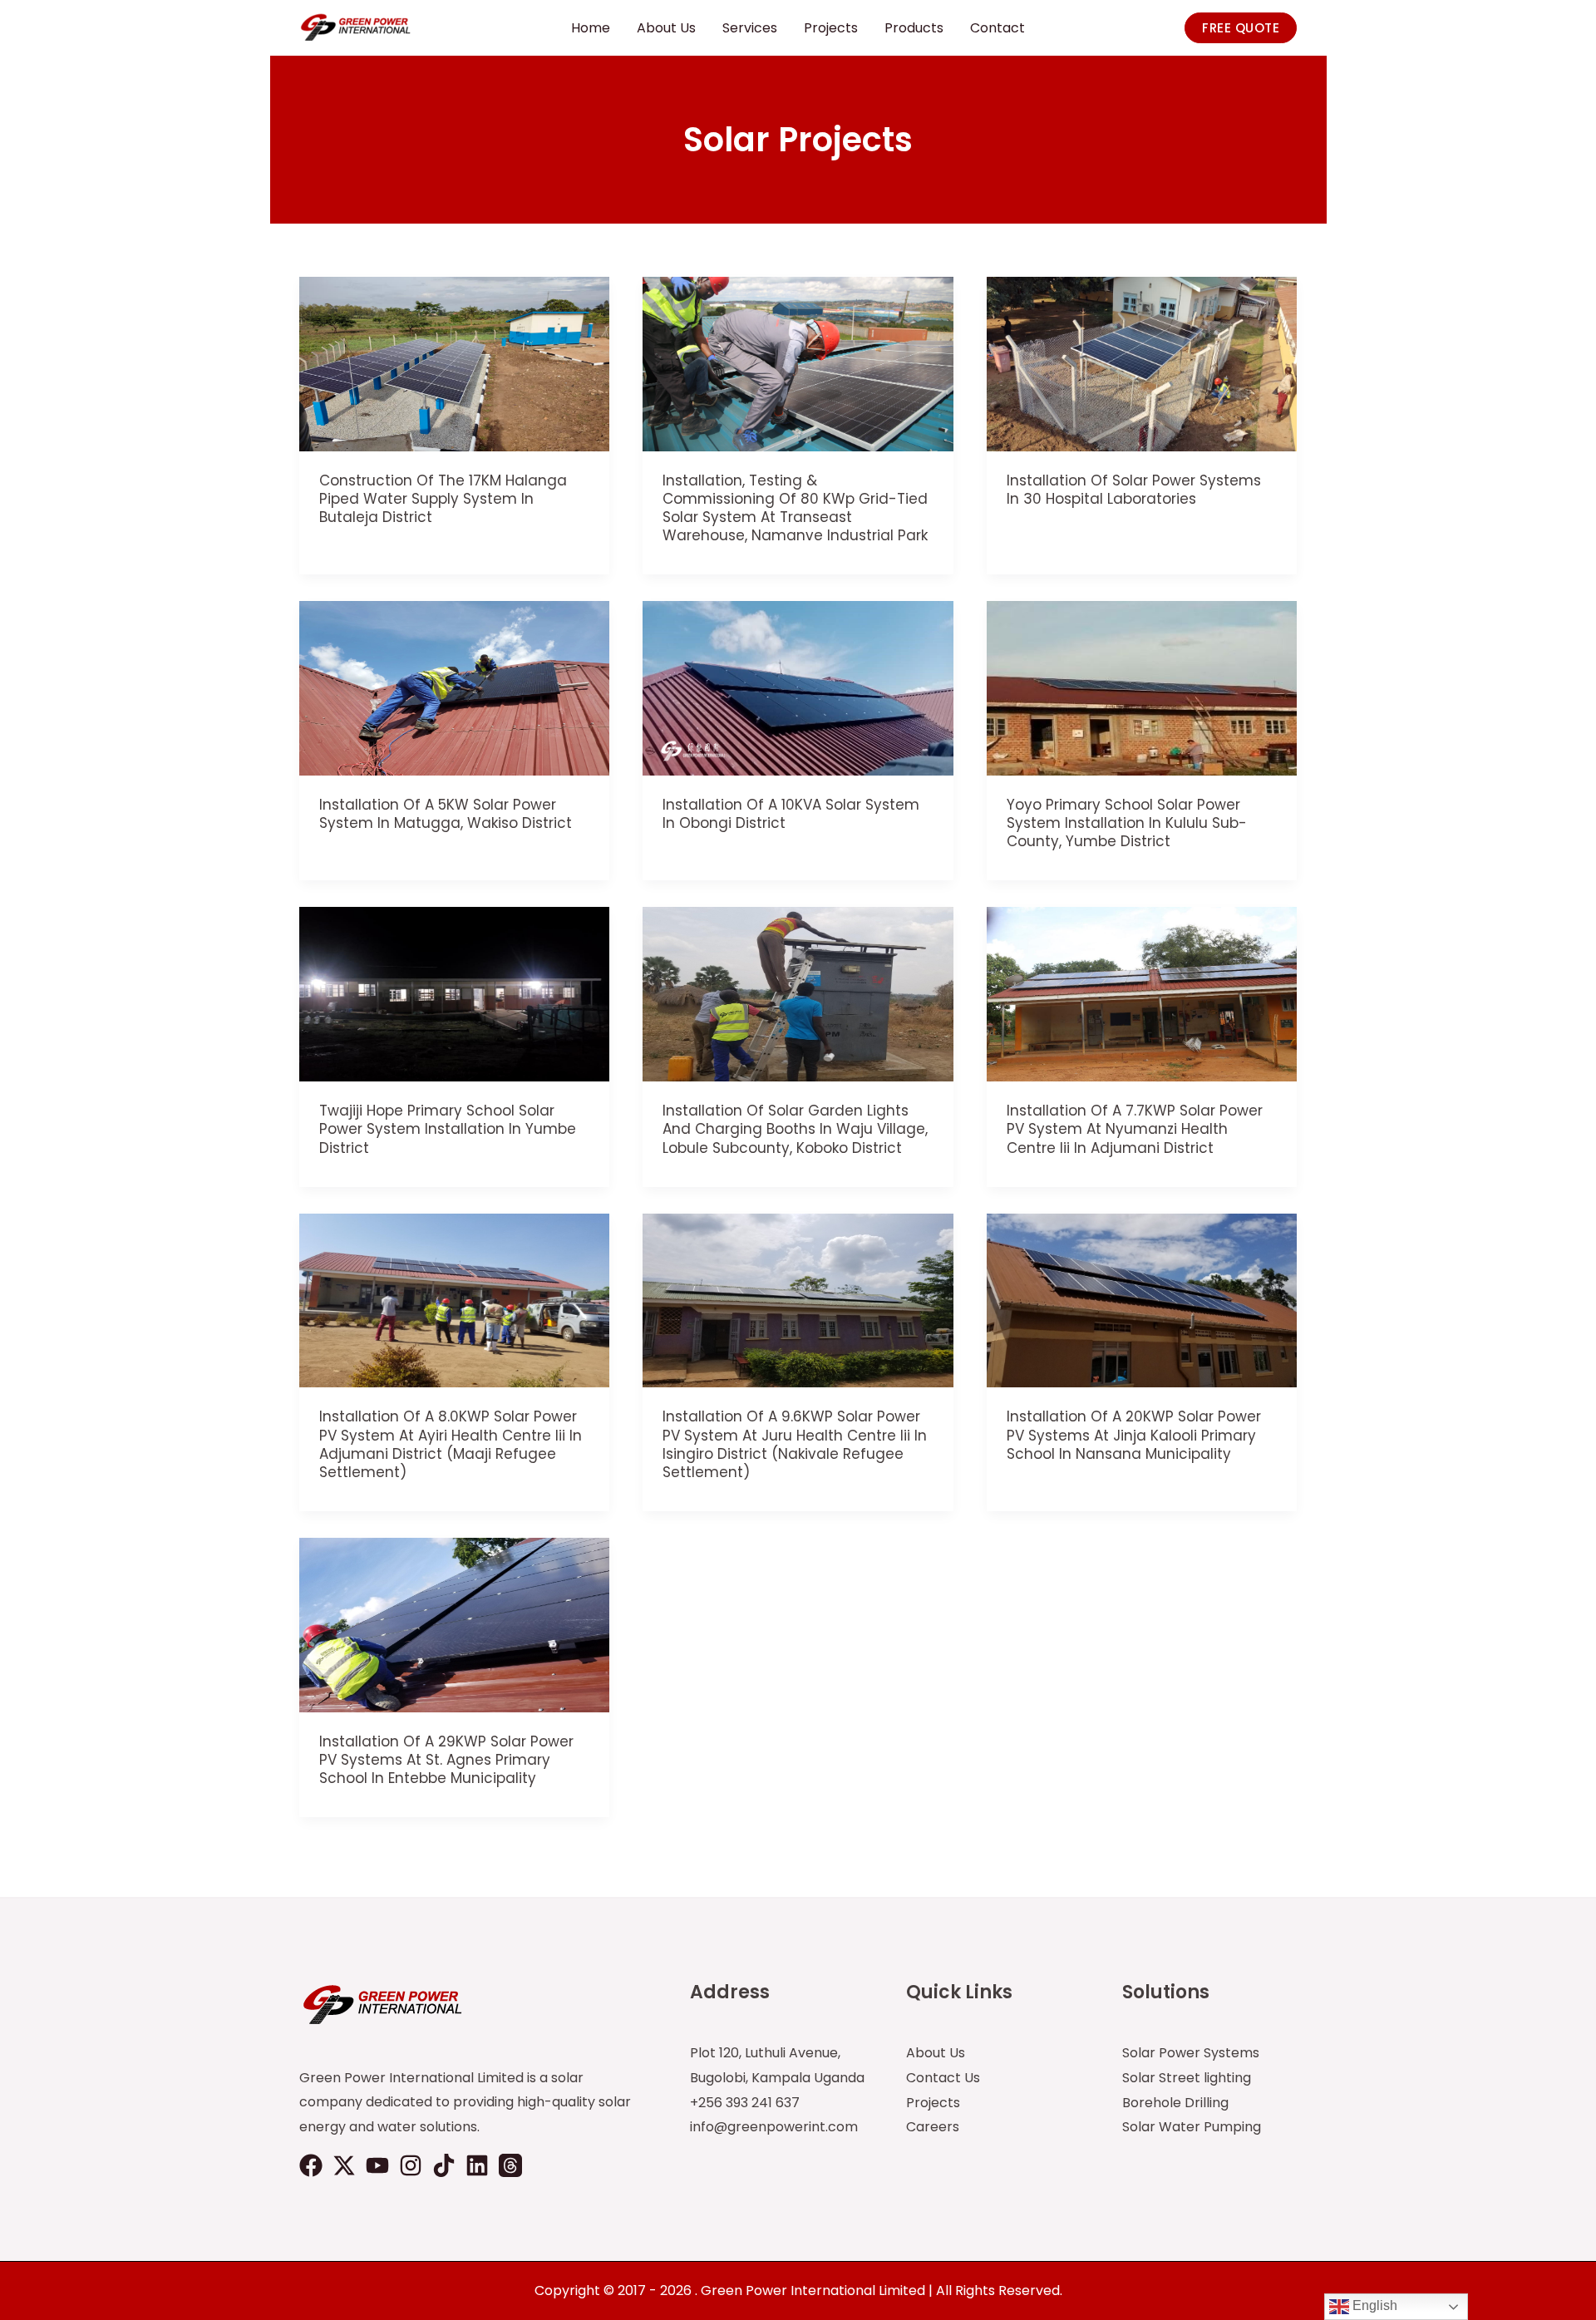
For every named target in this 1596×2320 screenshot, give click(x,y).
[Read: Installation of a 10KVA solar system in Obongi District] (798, 688)
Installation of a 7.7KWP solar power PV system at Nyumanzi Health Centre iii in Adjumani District (1135, 1129)
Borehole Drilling (1175, 2103)
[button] (1241, 28)
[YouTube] (377, 2165)
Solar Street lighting (1187, 2078)
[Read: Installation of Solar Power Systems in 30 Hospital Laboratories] (1142, 363)
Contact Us (943, 2078)
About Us (666, 28)
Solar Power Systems (1191, 2053)
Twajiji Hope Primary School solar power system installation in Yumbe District (448, 1129)
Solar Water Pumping (1192, 2127)
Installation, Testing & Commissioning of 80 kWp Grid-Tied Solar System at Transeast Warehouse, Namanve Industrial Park (795, 508)
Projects (831, 28)
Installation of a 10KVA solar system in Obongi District (791, 814)
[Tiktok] (444, 2165)
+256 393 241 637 (745, 2103)
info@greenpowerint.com (774, 2127)
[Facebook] (311, 2165)
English (1373, 2305)
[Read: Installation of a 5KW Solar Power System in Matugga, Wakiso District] (454, 688)
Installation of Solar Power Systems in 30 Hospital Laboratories (1134, 490)
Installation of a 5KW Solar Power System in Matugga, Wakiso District (446, 814)
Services (750, 28)
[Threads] (510, 2165)
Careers (933, 2127)
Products (914, 28)
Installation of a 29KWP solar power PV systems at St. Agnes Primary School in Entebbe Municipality (446, 1760)
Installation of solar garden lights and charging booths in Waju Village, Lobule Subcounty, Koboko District (795, 1129)
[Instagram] (411, 2165)
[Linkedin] (477, 2165)
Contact (997, 28)
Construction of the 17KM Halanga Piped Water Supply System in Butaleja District (443, 499)
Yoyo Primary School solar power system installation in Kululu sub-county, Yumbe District (1127, 823)
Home (591, 28)
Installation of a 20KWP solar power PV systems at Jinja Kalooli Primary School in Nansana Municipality (1134, 1435)
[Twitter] (344, 2165)
